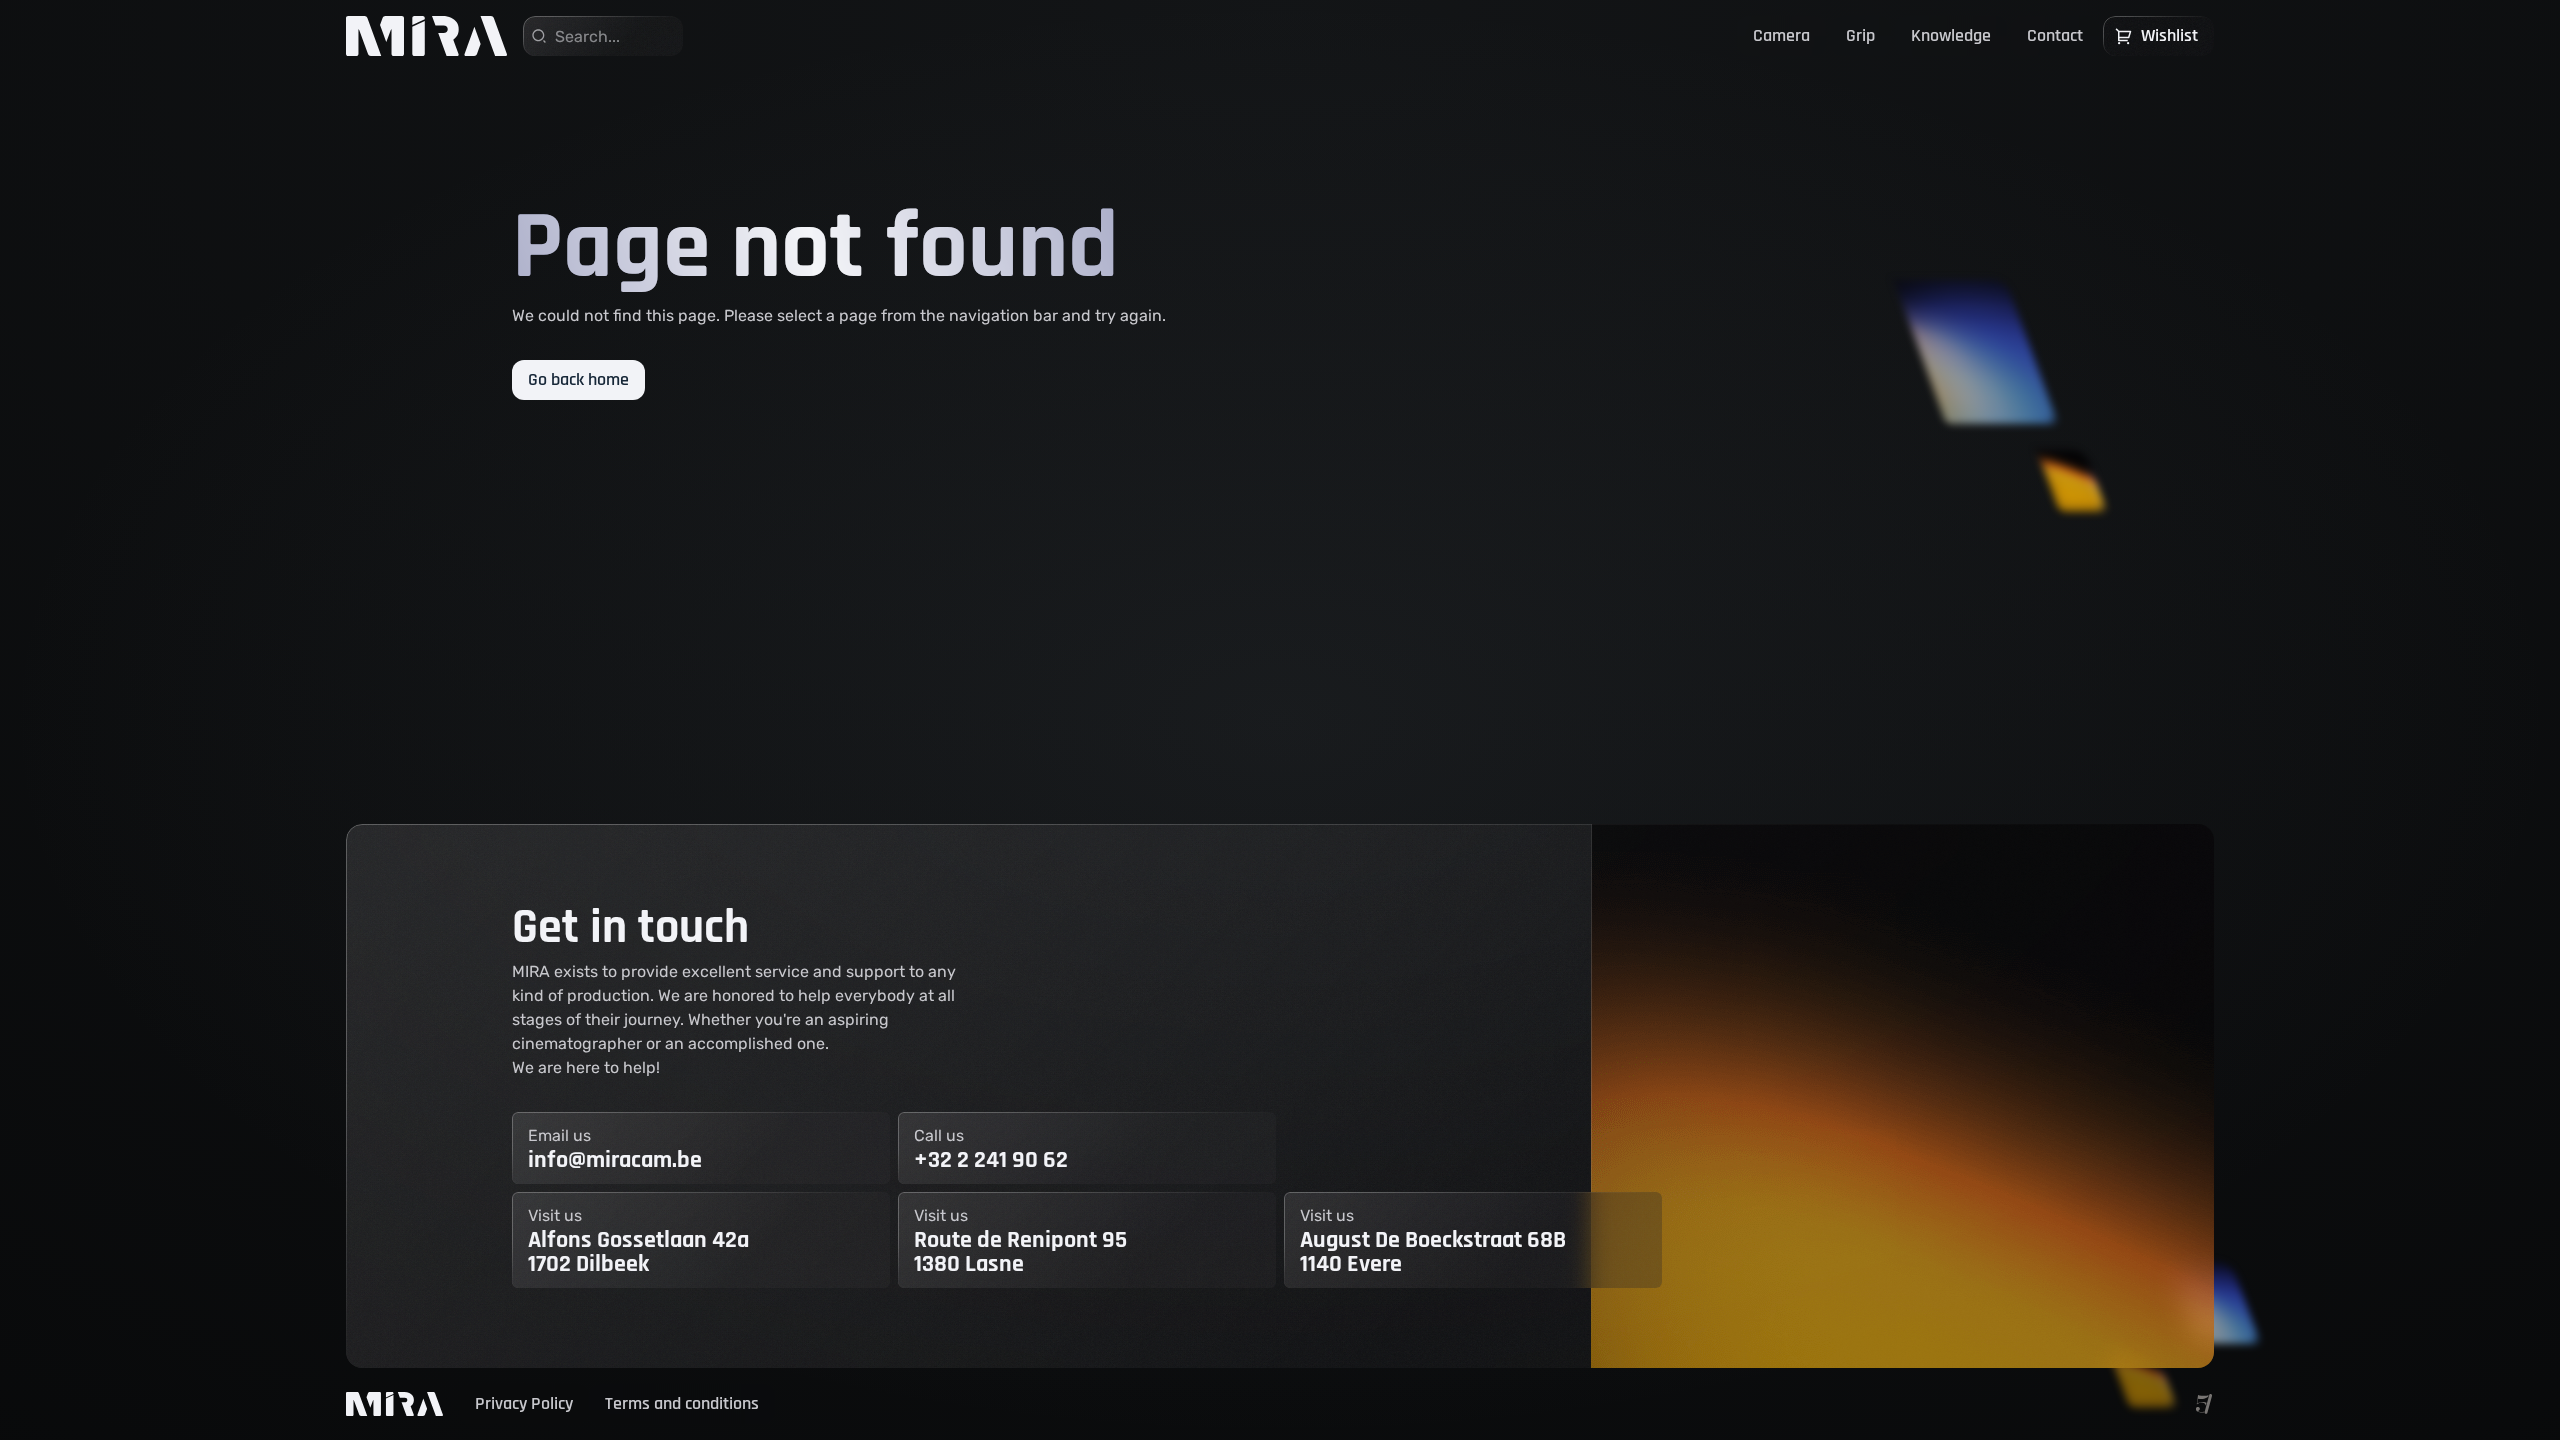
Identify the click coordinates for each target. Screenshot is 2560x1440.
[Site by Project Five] (2204, 1404)
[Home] (426, 36)
